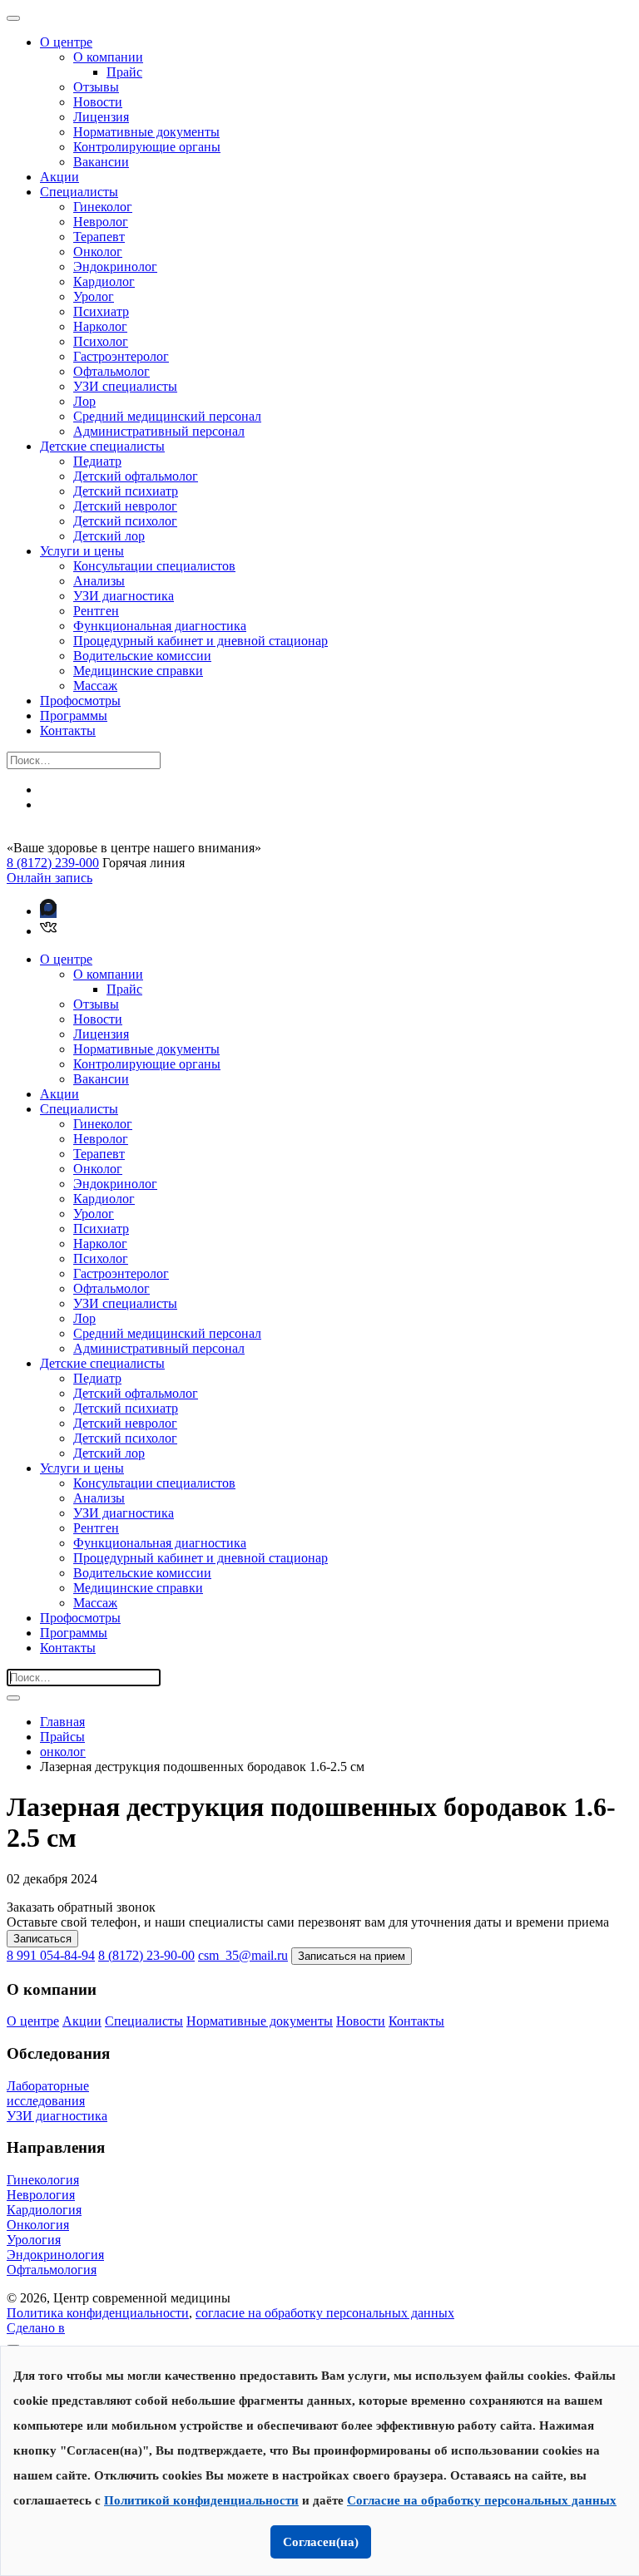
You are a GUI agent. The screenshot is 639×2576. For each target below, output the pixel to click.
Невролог (101, 222)
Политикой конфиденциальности (201, 2500)
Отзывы (96, 87)
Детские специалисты (102, 446)
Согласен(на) (321, 2542)
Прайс (124, 72)
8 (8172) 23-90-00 (146, 1955)
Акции (59, 177)
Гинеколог (103, 207)
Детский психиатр (126, 491)
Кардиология (44, 2210)
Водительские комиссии (142, 656)
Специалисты (79, 192)
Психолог (101, 341)
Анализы (99, 581)
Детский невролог (125, 506)
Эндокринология (55, 2255)
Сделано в (36, 2328)
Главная (62, 1722)
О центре (66, 42)
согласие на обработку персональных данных (325, 2313)
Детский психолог (125, 521)
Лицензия (101, 117)
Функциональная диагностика (160, 626)
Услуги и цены (82, 551)
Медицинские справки (138, 671)
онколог (63, 1752)
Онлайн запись (50, 878)
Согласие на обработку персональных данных (482, 2500)
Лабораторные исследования (48, 2093)
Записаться (42, 1939)
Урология (34, 2240)
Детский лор (109, 536)
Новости (98, 102)
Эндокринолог (115, 266)
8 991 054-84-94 (51, 1955)
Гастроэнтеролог (121, 356)
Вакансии (101, 162)
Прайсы (62, 1737)
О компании (108, 57)
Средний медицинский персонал (167, 416)
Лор (84, 401)
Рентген (96, 611)
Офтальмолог (111, 371)
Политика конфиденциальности (98, 2313)
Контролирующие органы (147, 147)
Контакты (68, 730)
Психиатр (101, 311)
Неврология (41, 2195)
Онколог (98, 252)
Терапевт (99, 237)
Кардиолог (104, 281)
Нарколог (100, 326)
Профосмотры (80, 701)
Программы (74, 716)
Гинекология (43, 2180)
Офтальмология (52, 2270)
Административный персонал (159, 431)
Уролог (94, 296)
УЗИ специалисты (125, 386)
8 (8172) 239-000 (53, 863)
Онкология (38, 2225)
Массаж (95, 686)
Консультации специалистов (154, 566)
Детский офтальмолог (136, 476)
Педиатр (97, 461)
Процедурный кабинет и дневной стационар (201, 641)
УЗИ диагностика (124, 596)
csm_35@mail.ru (243, 1955)
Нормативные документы (146, 132)
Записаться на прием (352, 1956)
